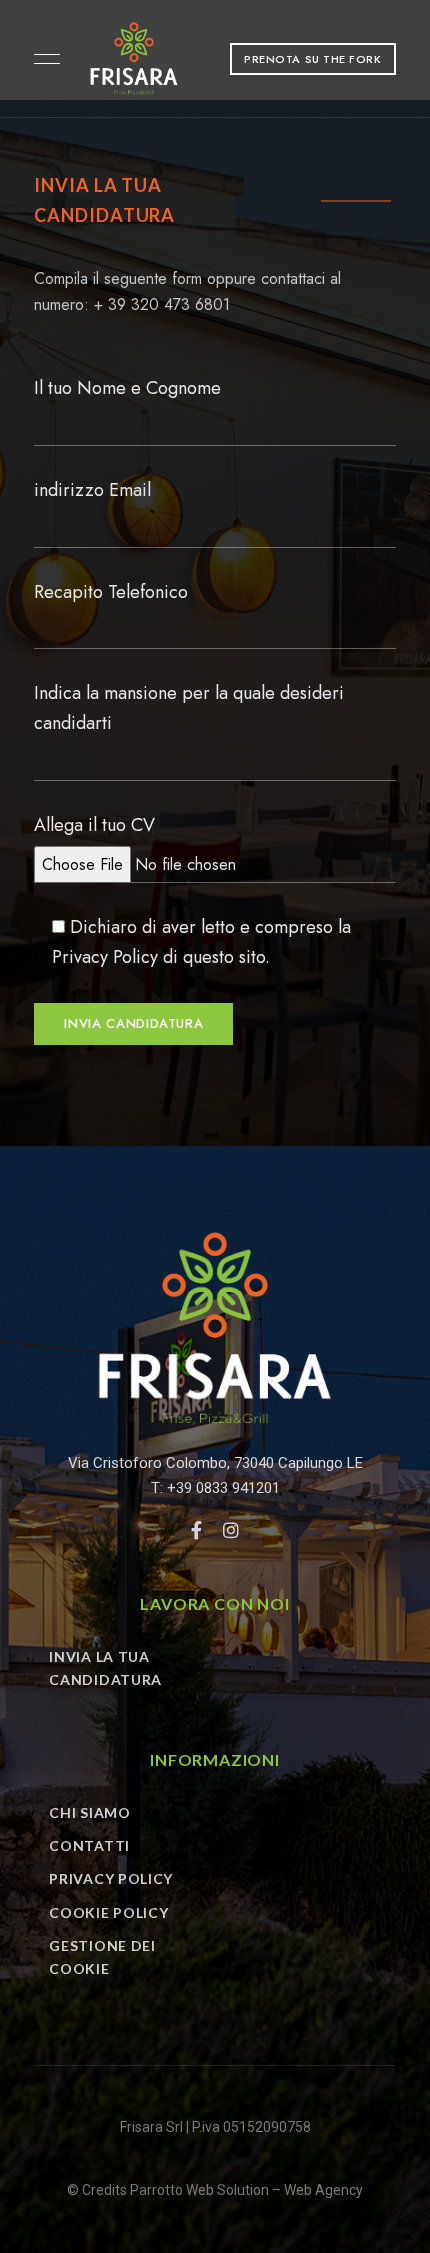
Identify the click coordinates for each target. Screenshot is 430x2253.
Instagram (231, 1530)
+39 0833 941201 (223, 1488)
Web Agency (323, 2190)
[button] (312, 59)
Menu (42, 59)
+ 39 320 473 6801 (162, 304)
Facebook (196, 1530)
